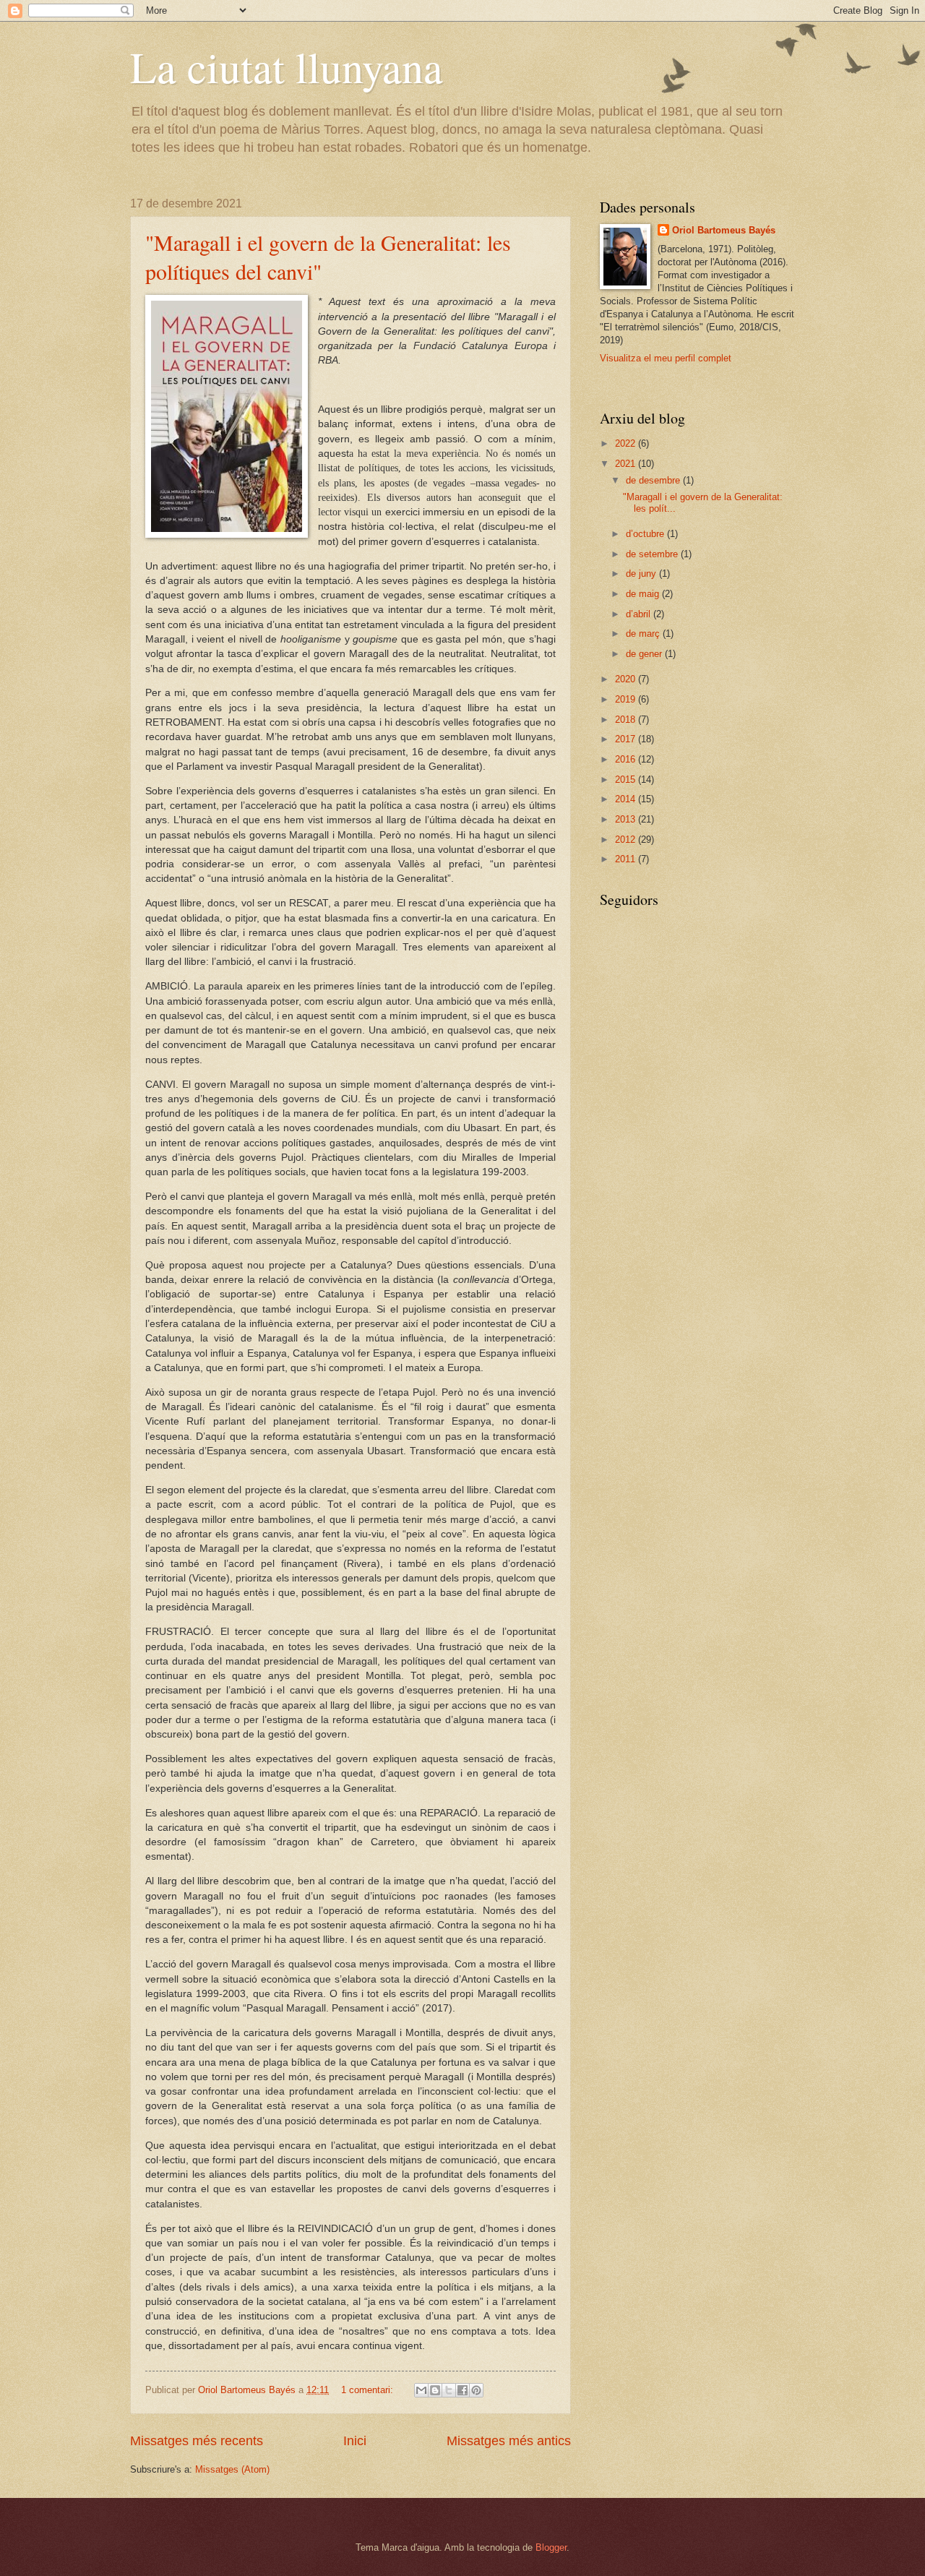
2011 (627, 859)
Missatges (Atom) (232, 2469)
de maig (644, 594)
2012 (627, 840)
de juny (642, 574)
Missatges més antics (509, 2441)
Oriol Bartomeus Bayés (724, 230)
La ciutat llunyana (287, 66)
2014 (627, 799)
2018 (627, 720)
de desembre (654, 480)
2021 (627, 464)
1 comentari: (369, 2390)
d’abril (640, 614)
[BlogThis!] (435, 2390)
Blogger (551, 2547)
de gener (645, 654)
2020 (627, 679)
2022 (627, 443)
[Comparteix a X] (449, 2390)
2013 (627, 819)
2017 (627, 739)
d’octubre (646, 534)
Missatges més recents (197, 2441)
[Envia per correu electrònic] (421, 2390)
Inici (355, 2441)
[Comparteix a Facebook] (462, 2390)
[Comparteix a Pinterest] (476, 2390)
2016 (627, 759)
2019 (627, 699)
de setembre (653, 554)
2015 (627, 780)
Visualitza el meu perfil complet (666, 358)
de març (644, 634)
